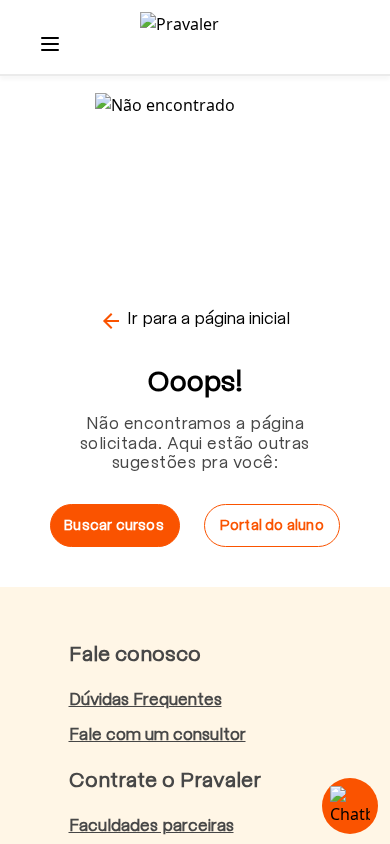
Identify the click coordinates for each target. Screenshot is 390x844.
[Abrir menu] (50, 44)
